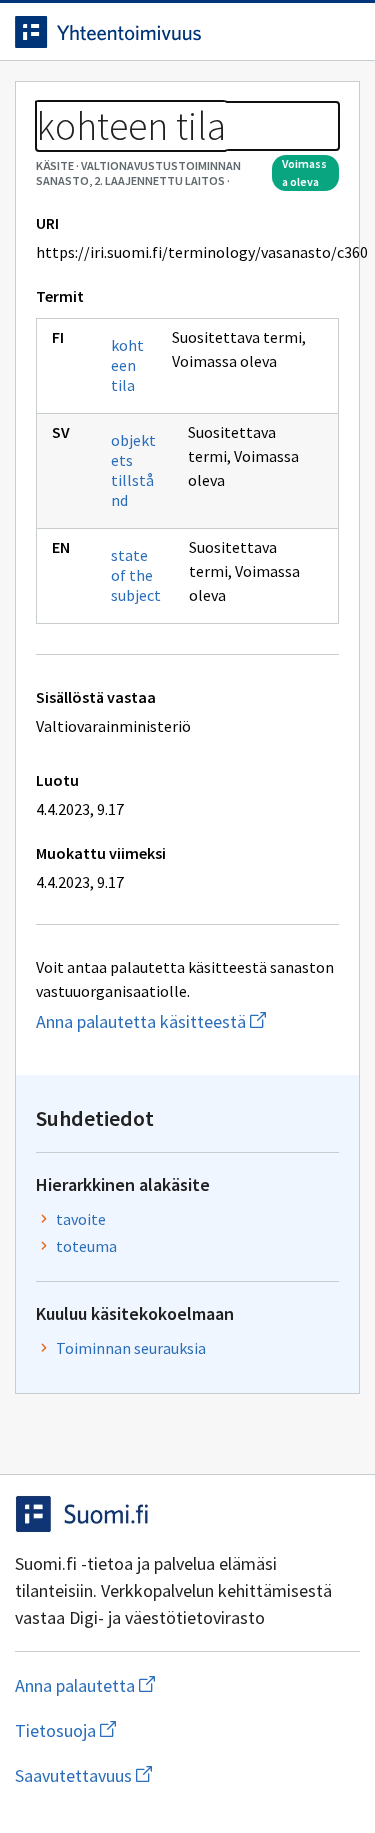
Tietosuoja (163, 1730)
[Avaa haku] (300, 32)
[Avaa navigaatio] (340, 32)
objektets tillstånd (133, 470)
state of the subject (136, 575)
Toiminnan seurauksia (131, 1348)
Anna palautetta (164, 1685)
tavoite (81, 1219)
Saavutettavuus (187, 1775)
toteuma (86, 1246)
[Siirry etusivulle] (147, 32)
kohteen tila (127, 365)
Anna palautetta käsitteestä (187, 1021)
